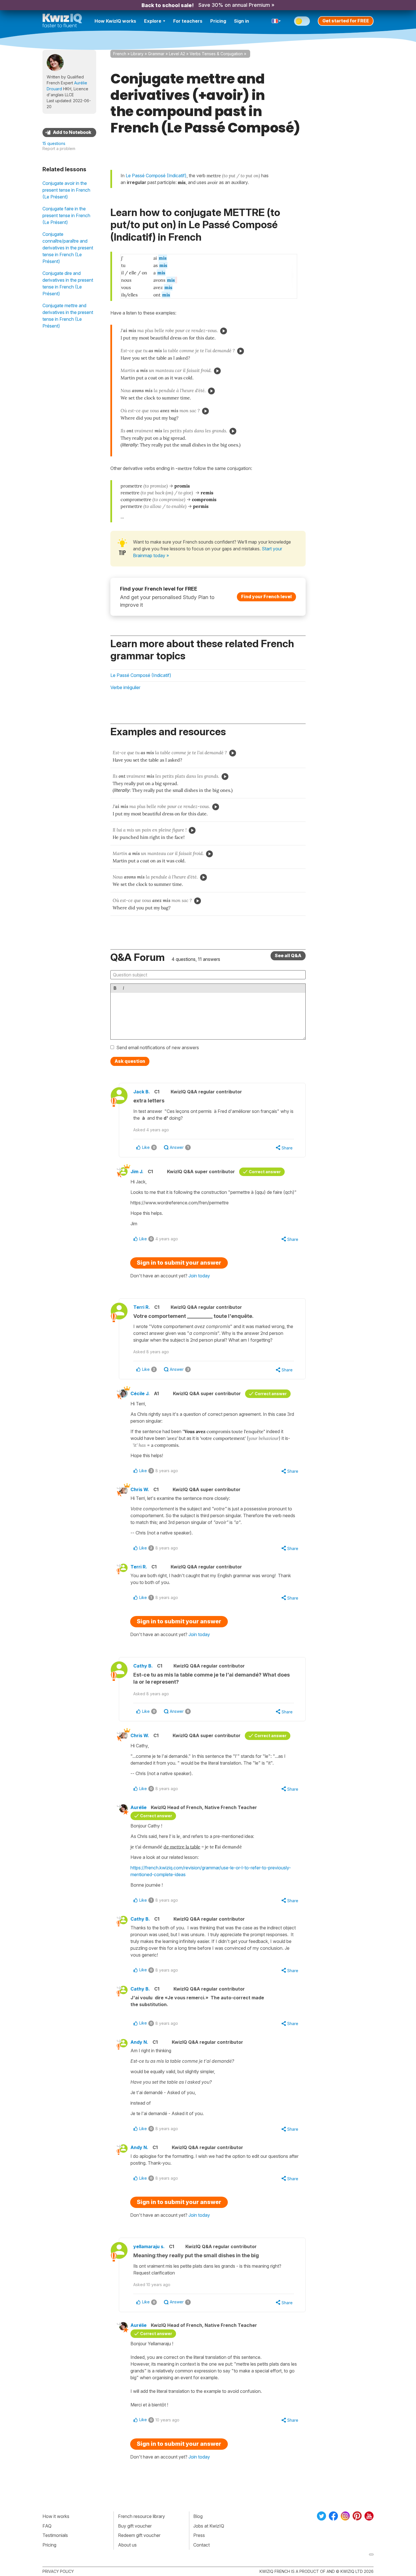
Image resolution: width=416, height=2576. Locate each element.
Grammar (156, 54)
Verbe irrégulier (125, 687)
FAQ (47, 2526)
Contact (201, 2545)
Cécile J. (140, 1393)
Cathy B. (143, 1666)
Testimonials (55, 2535)
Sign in (242, 21)
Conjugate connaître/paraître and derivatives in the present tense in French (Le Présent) (68, 248)
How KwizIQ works (115, 21)
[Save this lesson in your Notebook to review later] (69, 132)
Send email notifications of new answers (158, 1047)
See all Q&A (288, 955)
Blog (198, 2516)
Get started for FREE (346, 21)
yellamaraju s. (149, 2246)
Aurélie (139, 1807)
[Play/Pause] (224, 331)
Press (199, 2535)
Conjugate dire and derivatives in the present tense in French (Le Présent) (68, 283)
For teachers (188, 21)
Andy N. (139, 2042)
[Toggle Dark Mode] (302, 21)
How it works (56, 2516)
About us (127, 2545)
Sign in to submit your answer (179, 1263)
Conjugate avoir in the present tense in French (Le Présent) (66, 190)
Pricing (218, 21)
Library (137, 54)
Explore (153, 21)
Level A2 (177, 54)
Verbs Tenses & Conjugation (216, 54)
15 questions (54, 143)
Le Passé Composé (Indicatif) (141, 675)
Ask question (130, 1061)
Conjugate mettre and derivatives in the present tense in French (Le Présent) (68, 316)
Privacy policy (58, 2571)
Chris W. (140, 1489)
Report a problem (59, 148)
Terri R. (142, 1307)
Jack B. (142, 1092)
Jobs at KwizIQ (209, 2526)
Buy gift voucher (135, 2526)
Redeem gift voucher (139, 2535)
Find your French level (266, 597)
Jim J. (137, 1172)
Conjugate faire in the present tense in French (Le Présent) (66, 215)
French (120, 54)
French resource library (141, 2516)
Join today (199, 1276)
